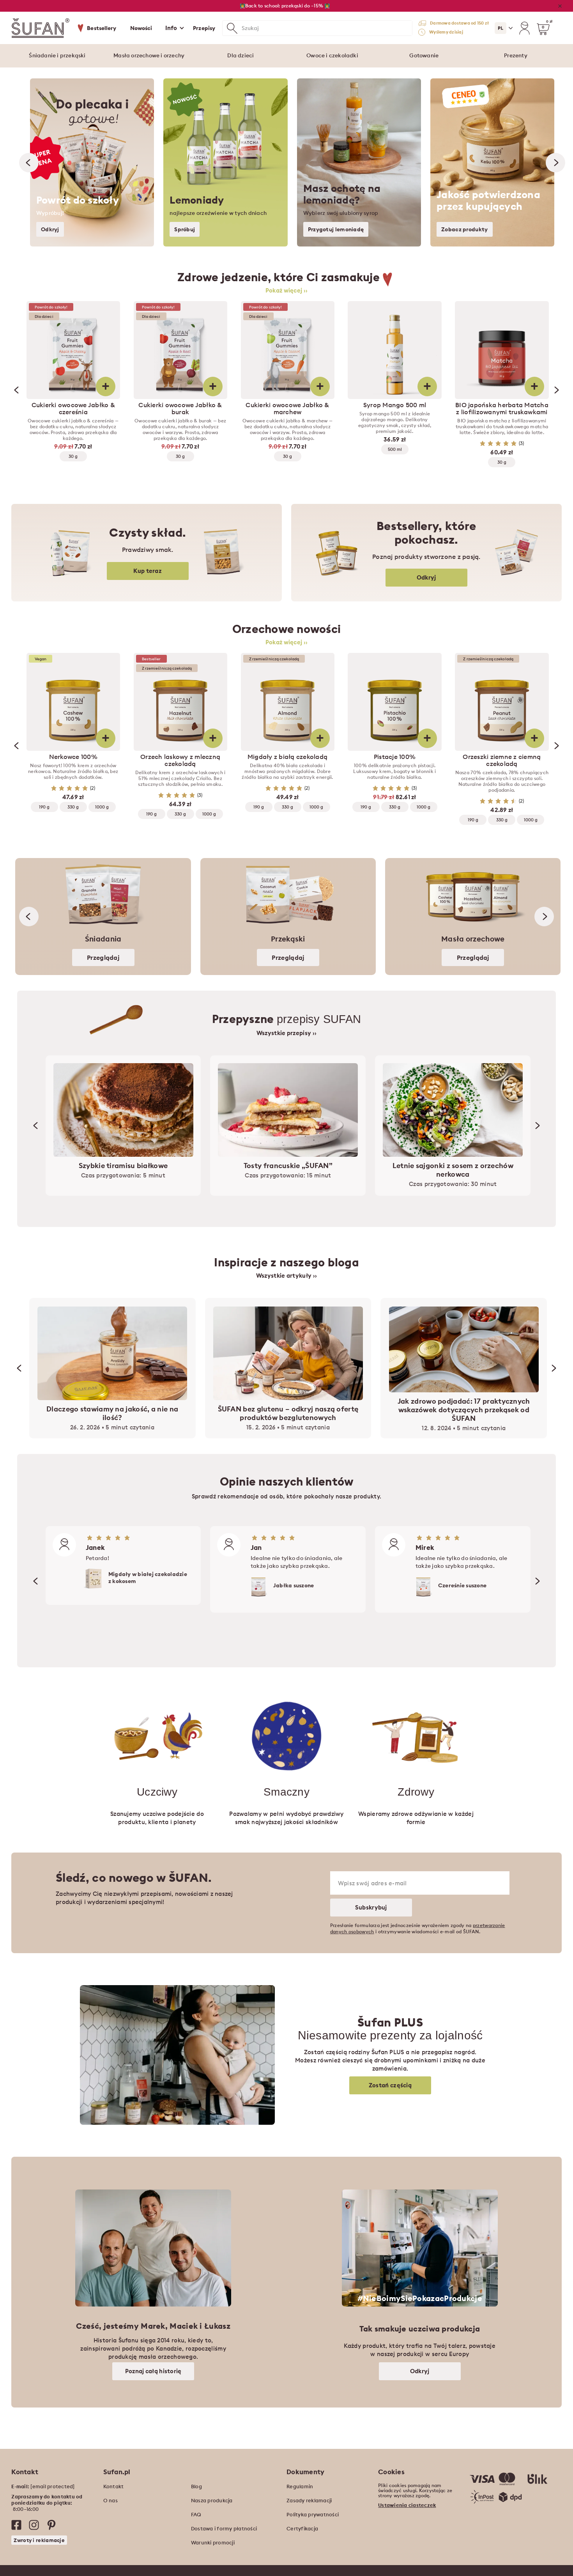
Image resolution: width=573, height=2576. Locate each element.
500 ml (395, 449)
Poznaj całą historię (153, 2371)
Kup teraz (148, 571)
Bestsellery (102, 28)
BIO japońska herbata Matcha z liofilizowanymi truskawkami (502, 408)
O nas (111, 2500)
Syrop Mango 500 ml (395, 405)
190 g (44, 807)
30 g (73, 456)
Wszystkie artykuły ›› (286, 1276)
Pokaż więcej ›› (287, 291)
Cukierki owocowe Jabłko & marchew (287, 408)
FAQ (196, 2514)
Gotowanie (424, 55)
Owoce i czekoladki (332, 55)
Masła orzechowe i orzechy (149, 55)
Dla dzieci (241, 55)
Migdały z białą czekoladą (287, 757)
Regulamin (300, 2486)
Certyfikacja (302, 2528)
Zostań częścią (390, 2085)
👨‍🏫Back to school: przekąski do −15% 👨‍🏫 (285, 6)
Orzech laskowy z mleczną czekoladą (180, 760)
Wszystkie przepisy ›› (286, 1033)
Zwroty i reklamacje (39, 2540)
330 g (73, 807)
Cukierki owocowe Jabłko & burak (180, 408)
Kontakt (114, 2486)
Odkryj (426, 577)
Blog (196, 2486)
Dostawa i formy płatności (224, 2528)
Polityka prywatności (313, 2514)
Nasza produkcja (212, 2500)
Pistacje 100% (395, 757)
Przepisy (204, 28)
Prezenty (516, 55)
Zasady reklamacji (309, 2500)
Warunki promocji (213, 2542)
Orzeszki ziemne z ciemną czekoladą (502, 760)
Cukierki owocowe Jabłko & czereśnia (73, 408)
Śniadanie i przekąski (57, 55)
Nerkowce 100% (73, 757)
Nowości (141, 28)
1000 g (102, 807)
